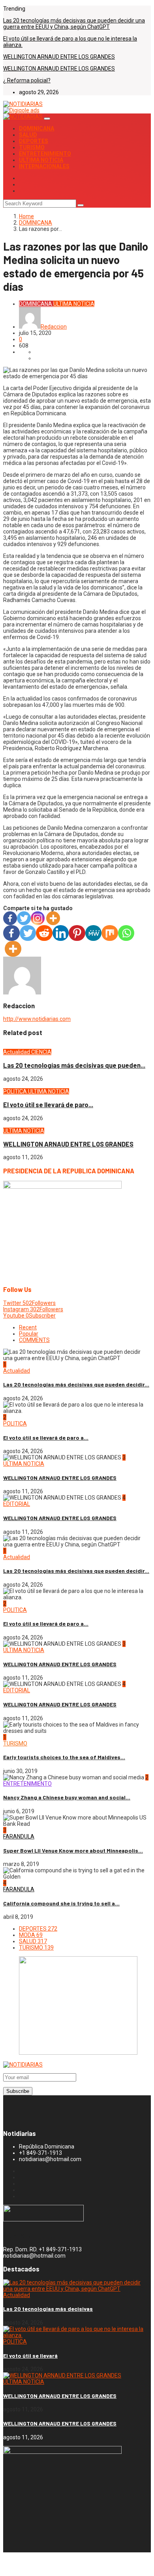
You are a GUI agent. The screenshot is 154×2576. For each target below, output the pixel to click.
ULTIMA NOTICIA (41, 160)
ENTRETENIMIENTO (45, 154)
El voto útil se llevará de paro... (48, 1105)
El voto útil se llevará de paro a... (46, 1438)
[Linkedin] (61, 933)
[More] (53, 918)
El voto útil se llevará (30, 2356)
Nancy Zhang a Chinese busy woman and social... (67, 1797)
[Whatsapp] (126, 933)
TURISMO (32, 147)
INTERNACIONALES (44, 166)
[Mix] (110, 933)
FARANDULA (19, 1836)
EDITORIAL (17, 1504)
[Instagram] (38, 918)
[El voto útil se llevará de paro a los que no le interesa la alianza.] (77, 2335)
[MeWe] (94, 933)
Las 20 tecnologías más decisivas (48, 2309)
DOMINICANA (37, 128)
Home (26, 216)
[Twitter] (24, 918)
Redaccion (54, 327)
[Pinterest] (77, 933)
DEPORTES (34, 141)
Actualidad (17, 1052)
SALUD (28, 135)
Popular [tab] (29, 1334)
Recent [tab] (28, 1327)
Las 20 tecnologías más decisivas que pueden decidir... (76, 1384)
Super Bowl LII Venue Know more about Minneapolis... (73, 1850)
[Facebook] (10, 918)
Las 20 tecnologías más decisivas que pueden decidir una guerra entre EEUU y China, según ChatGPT (74, 24)
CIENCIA (41, 1052)
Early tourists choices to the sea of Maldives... (64, 1757)
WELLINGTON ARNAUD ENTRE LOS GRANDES (59, 57)
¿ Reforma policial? (27, 80)
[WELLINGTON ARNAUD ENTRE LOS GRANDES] (62, 2375)
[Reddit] (44, 933)
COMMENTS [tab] (34, 1340)
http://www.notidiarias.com (37, 1019)
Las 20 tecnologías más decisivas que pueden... (74, 1065)
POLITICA (16, 1091)
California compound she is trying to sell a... (61, 1903)
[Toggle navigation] (47, 119)
